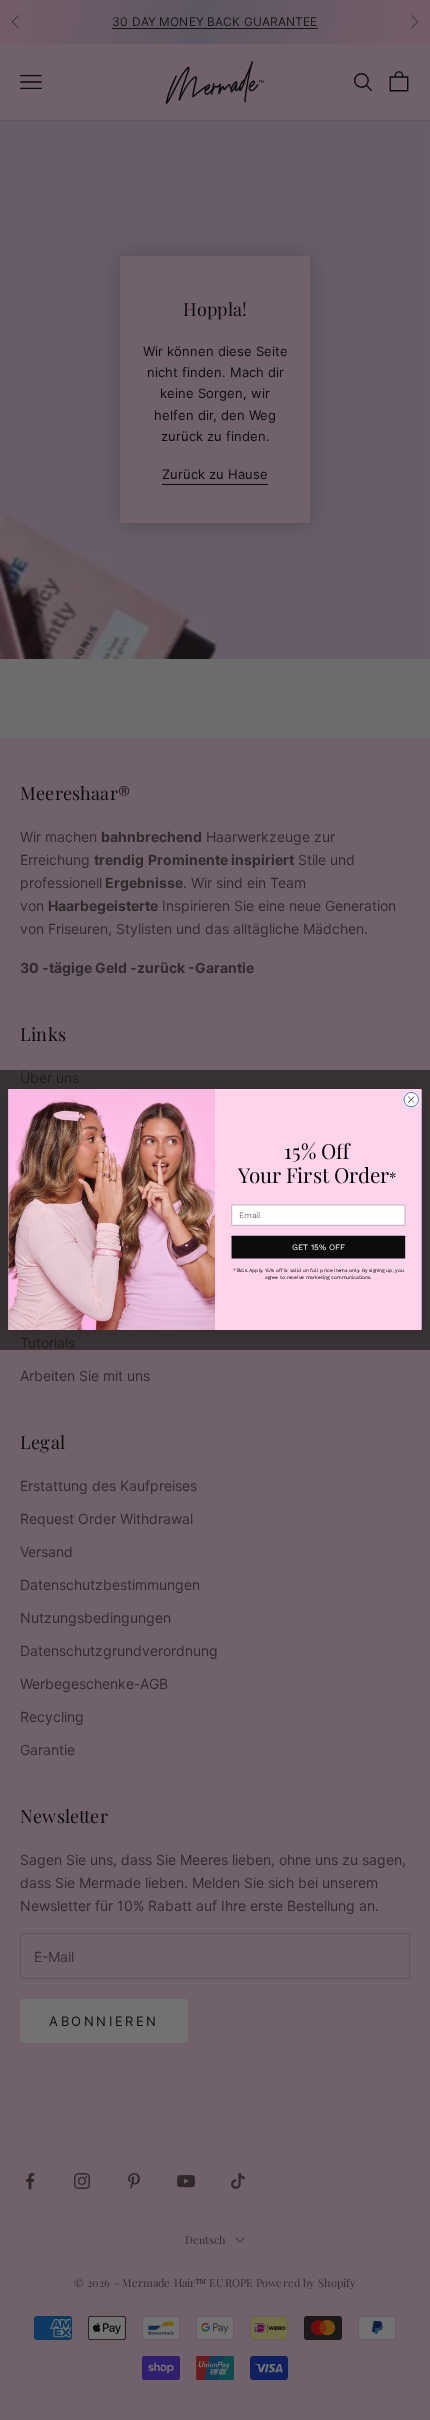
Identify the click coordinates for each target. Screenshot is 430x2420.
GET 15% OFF (318, 1247)
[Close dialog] (411, 1100)
